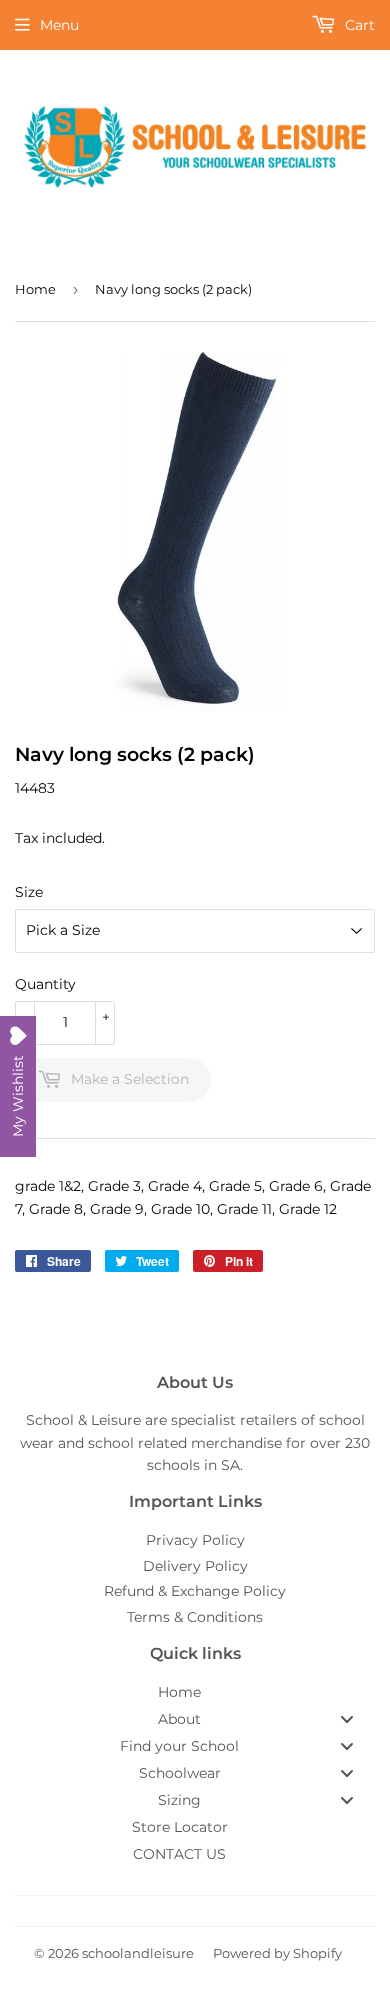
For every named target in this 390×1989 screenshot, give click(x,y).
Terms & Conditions (195, 1617)
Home (35, 289)
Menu (59, 25)
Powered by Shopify (277, 1953)
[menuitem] (195, 1692)
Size (29, 892)
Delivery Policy (195, 1566)
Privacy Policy (195, 1540)
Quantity (45, 984)
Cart (358, 25)
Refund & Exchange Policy (195, 1591)
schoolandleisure (138, 1953)
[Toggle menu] (347, 1718)
